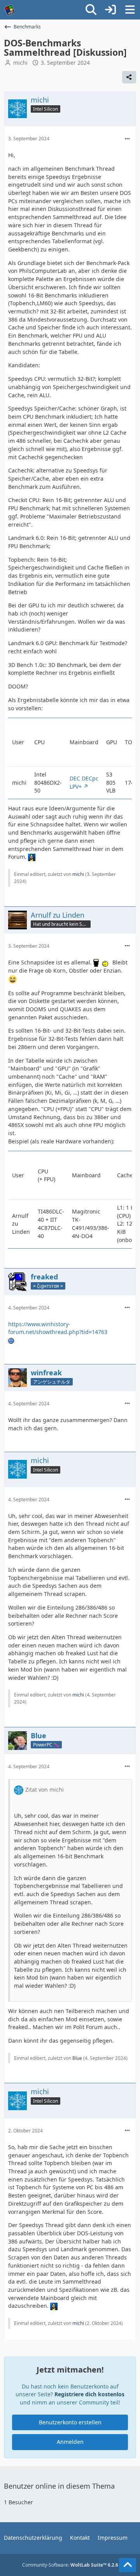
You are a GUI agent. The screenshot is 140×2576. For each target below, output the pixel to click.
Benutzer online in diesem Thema (59, 2486)
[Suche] (91, 10)
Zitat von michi (45, 1790)
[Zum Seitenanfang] (128, 2565)
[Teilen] (129, 77)
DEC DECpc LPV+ (84, 782)
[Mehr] (127, 139)
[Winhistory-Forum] (10, 10)
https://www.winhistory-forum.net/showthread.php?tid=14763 (58, 1328)
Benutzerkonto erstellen (70, 2422)
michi (20, 63)
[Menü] (130, 10)
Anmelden (70, 2442)
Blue (77, 2058)
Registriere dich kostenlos (89, 2394)
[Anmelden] (110, 10)
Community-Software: (70, 2565)
